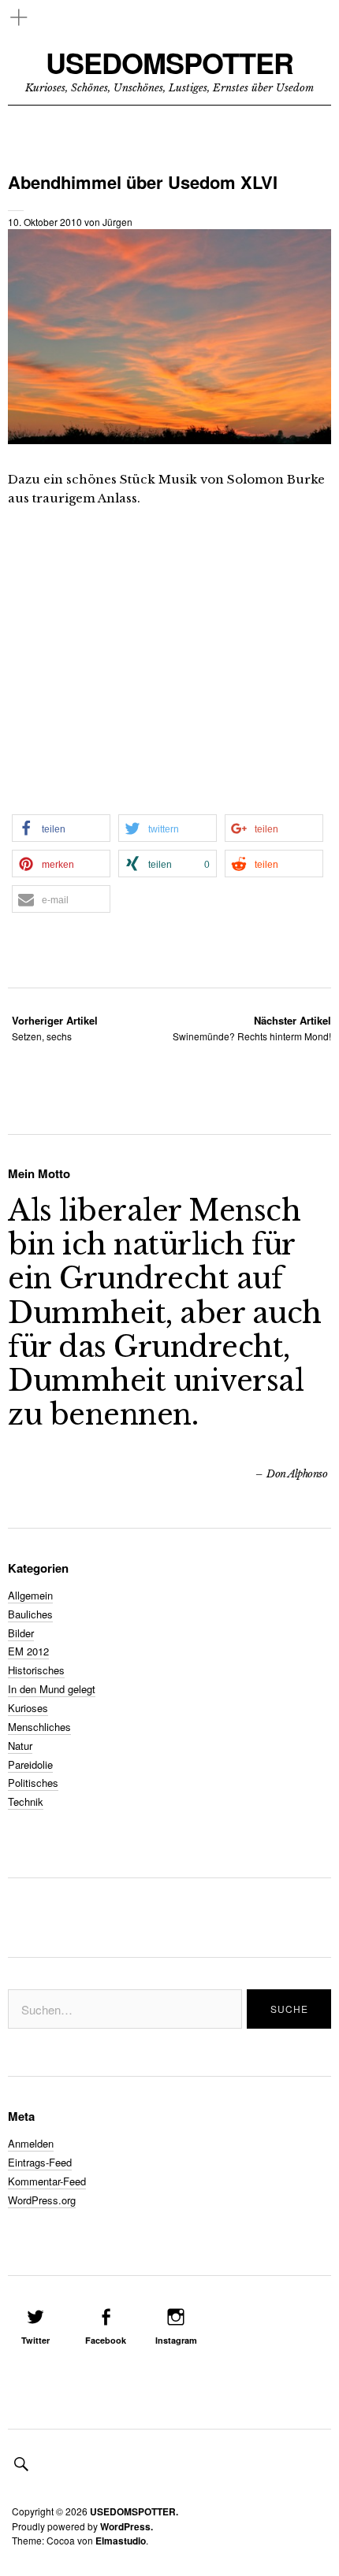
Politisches (33, 1783)
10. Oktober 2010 (45, 222)
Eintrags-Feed (40, 2162)
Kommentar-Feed (47, 2181)
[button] (61, 828)
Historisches (36, 1670)
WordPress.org (42, 2200)
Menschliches (39, 1727)
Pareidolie (30, 1764)
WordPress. (127, 2526)
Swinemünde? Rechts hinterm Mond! (252, 1028)
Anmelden (31, 2143)
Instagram (176, 2340)
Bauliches (30, 1614)
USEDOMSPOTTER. (134, 2511)
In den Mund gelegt (52, 1689)
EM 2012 (28, 1651)
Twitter (35, 2340)
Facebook (106, 2340)
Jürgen (117, 222)
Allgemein (30, 1595)
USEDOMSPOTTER (169, 63)
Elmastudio (121, 2541)
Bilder (21, 1633)
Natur (20, 1746)
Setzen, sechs (55, 1028)
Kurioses (28, 1708)
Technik (26, 1801)
